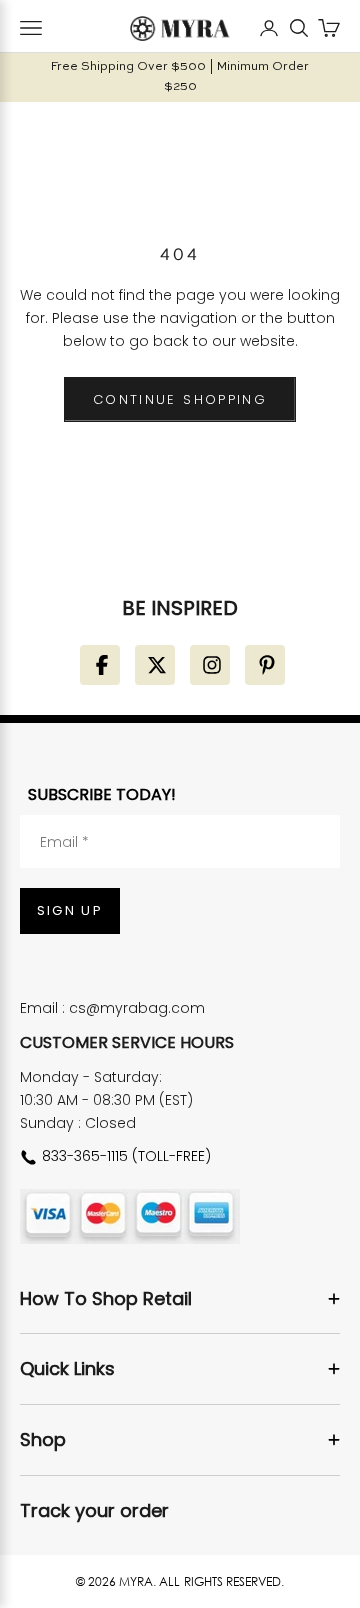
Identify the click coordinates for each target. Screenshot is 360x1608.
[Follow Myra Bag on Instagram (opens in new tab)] (210, 665)
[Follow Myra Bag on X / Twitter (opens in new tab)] (155, 665)
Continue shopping (180, 399)
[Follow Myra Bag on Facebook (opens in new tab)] (100, 665)
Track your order (94, 1510)
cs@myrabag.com (137, 1008)
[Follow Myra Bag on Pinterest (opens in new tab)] (265, 665)
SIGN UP (70, 910)
